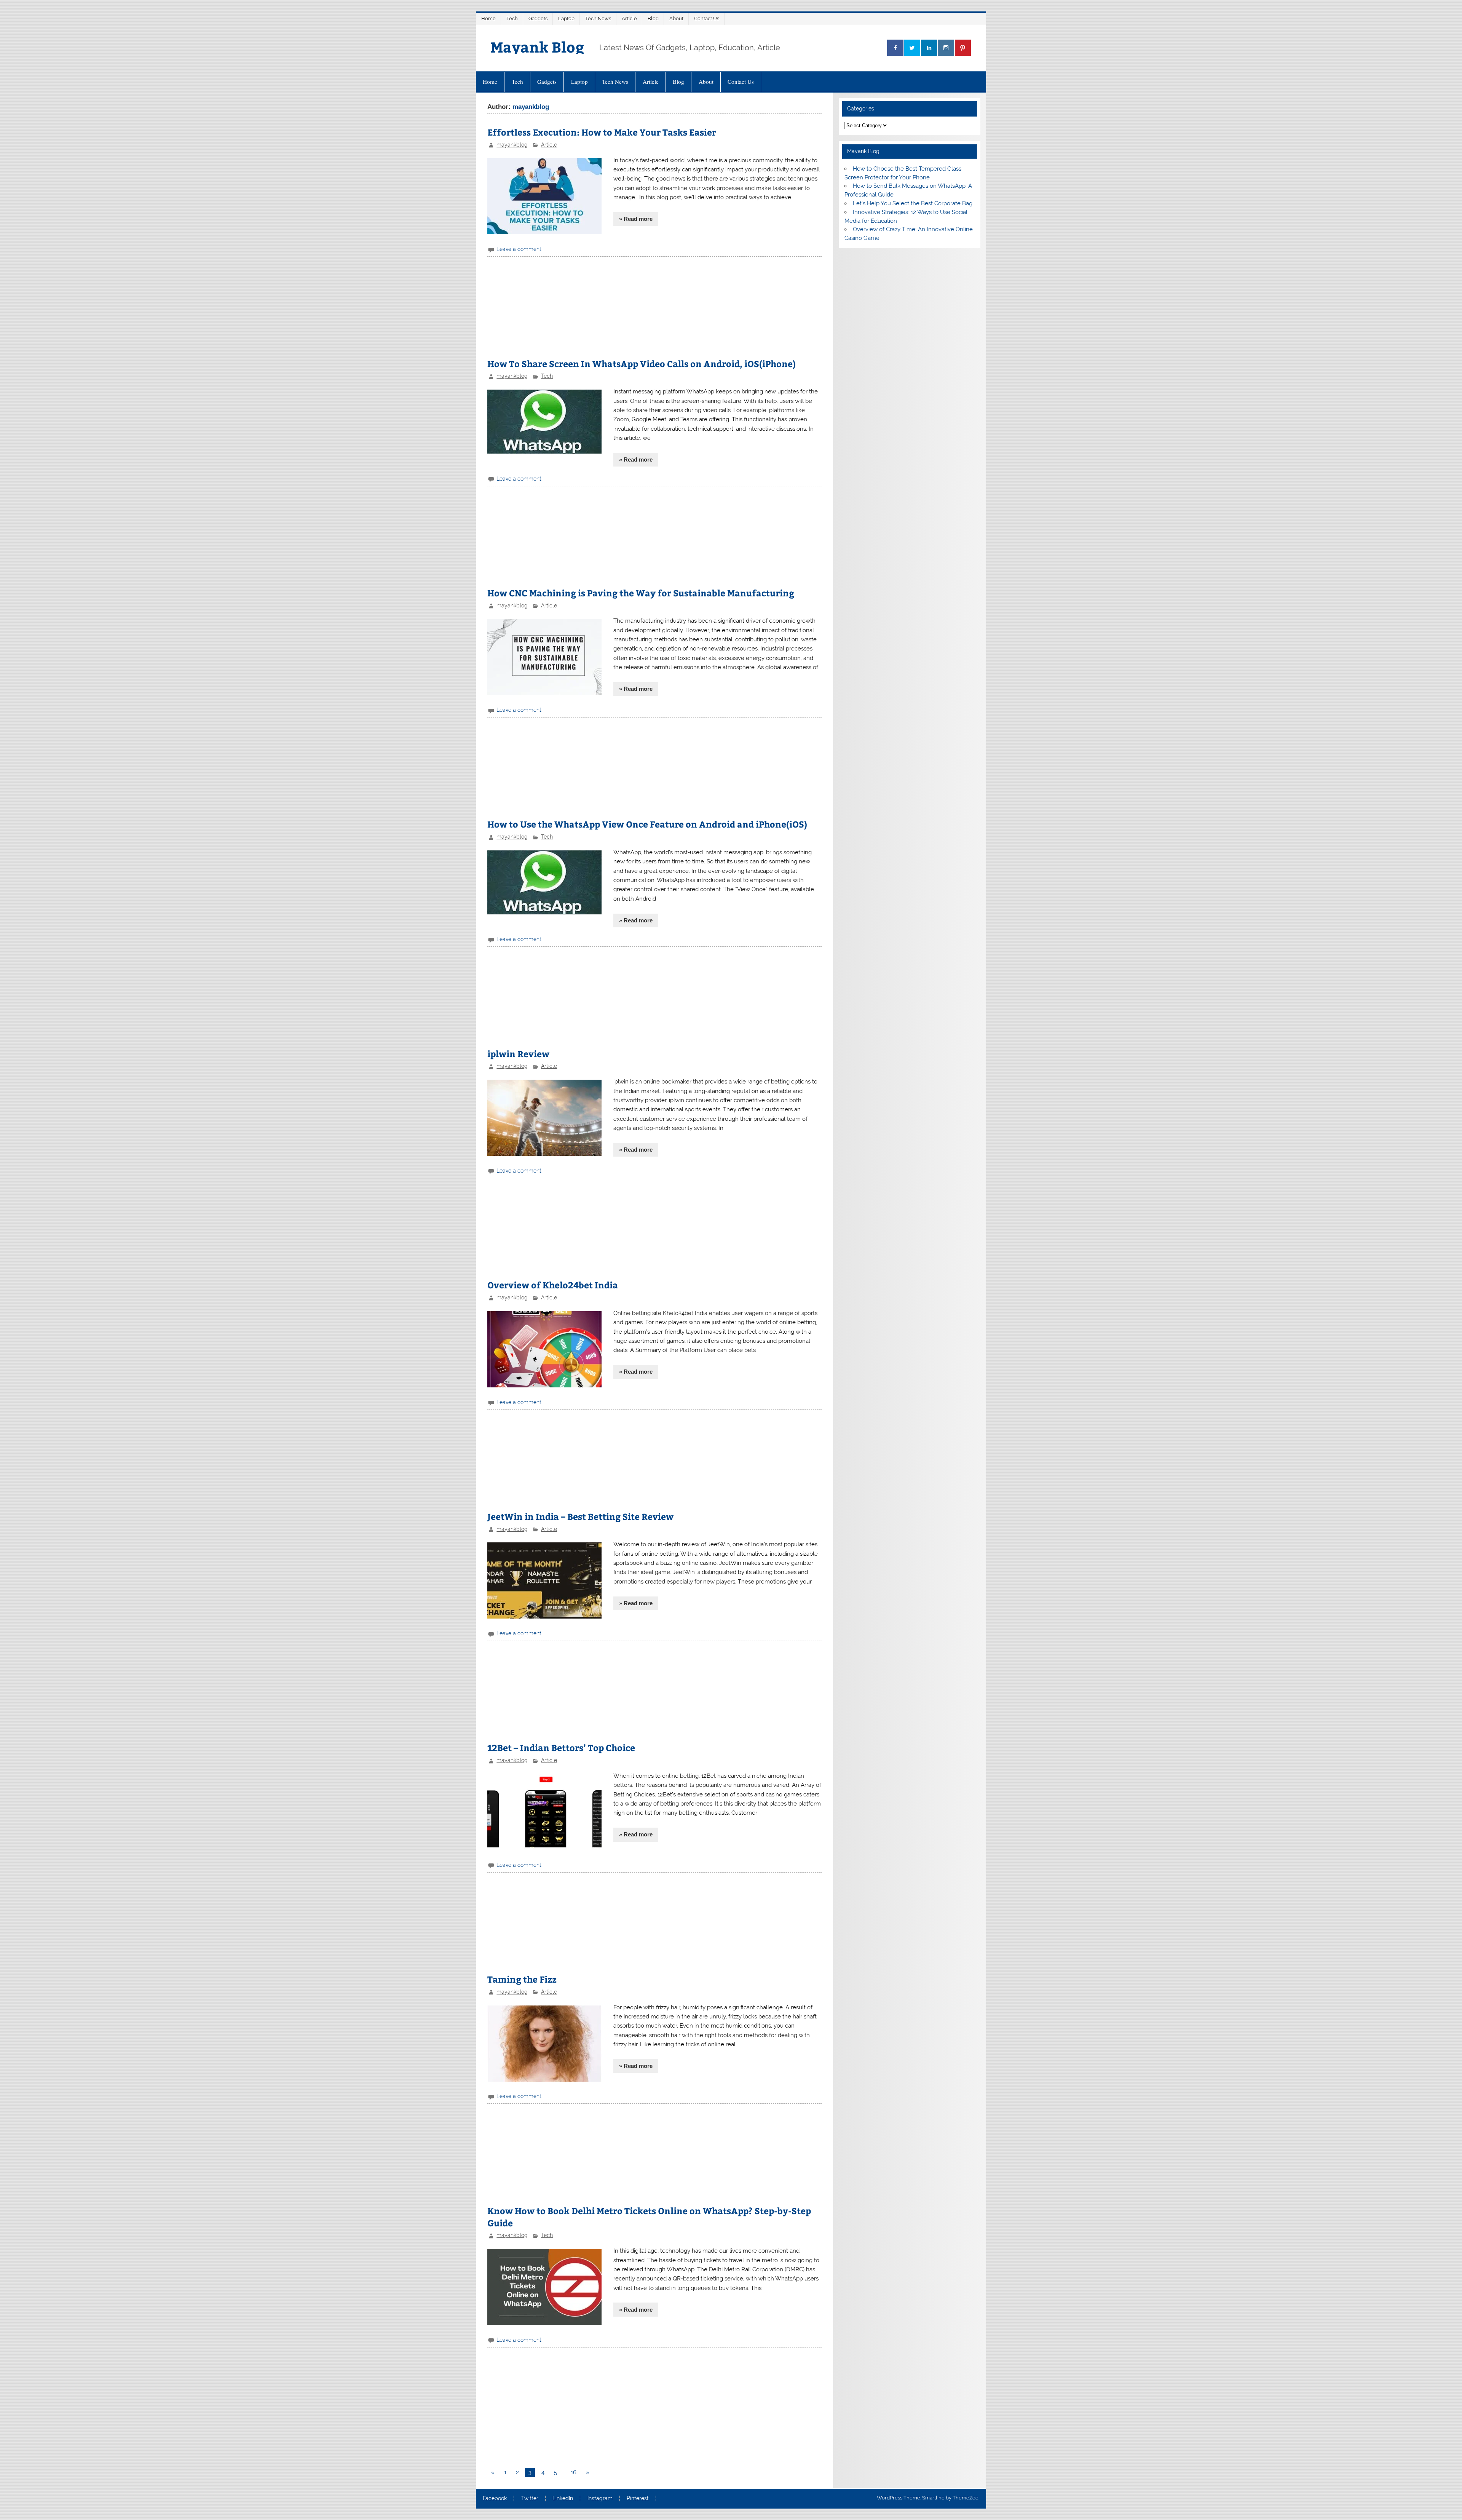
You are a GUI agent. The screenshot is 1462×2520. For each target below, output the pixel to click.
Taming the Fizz (522, 1979)
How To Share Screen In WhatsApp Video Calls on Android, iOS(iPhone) (642, 364)
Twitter (530, 2499)
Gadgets (538, 18)
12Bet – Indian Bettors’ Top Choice (561, 1747)
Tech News (598, 18)
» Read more (636, 219)
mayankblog (512, 145)
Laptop (566, 18)
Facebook (495, 2499)
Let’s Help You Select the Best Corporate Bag (913, 203)
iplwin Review (518, 1054)
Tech (512, 18)
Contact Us (707, 18)
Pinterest (638, 2499)
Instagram (600, 2499)
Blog (653, 18)
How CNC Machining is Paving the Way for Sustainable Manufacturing (641, 593)
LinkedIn (563, 2499)
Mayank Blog (537, 47)
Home (488, 18)
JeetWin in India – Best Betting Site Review (580, 1516)
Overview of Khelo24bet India (553, 1285)
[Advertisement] (654, 310)
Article (629, 18)
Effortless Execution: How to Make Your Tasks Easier (602, 132)
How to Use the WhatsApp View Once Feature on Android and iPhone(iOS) (647, 824)
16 (574, 2472)
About (676, 18)
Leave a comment (519, 249)
